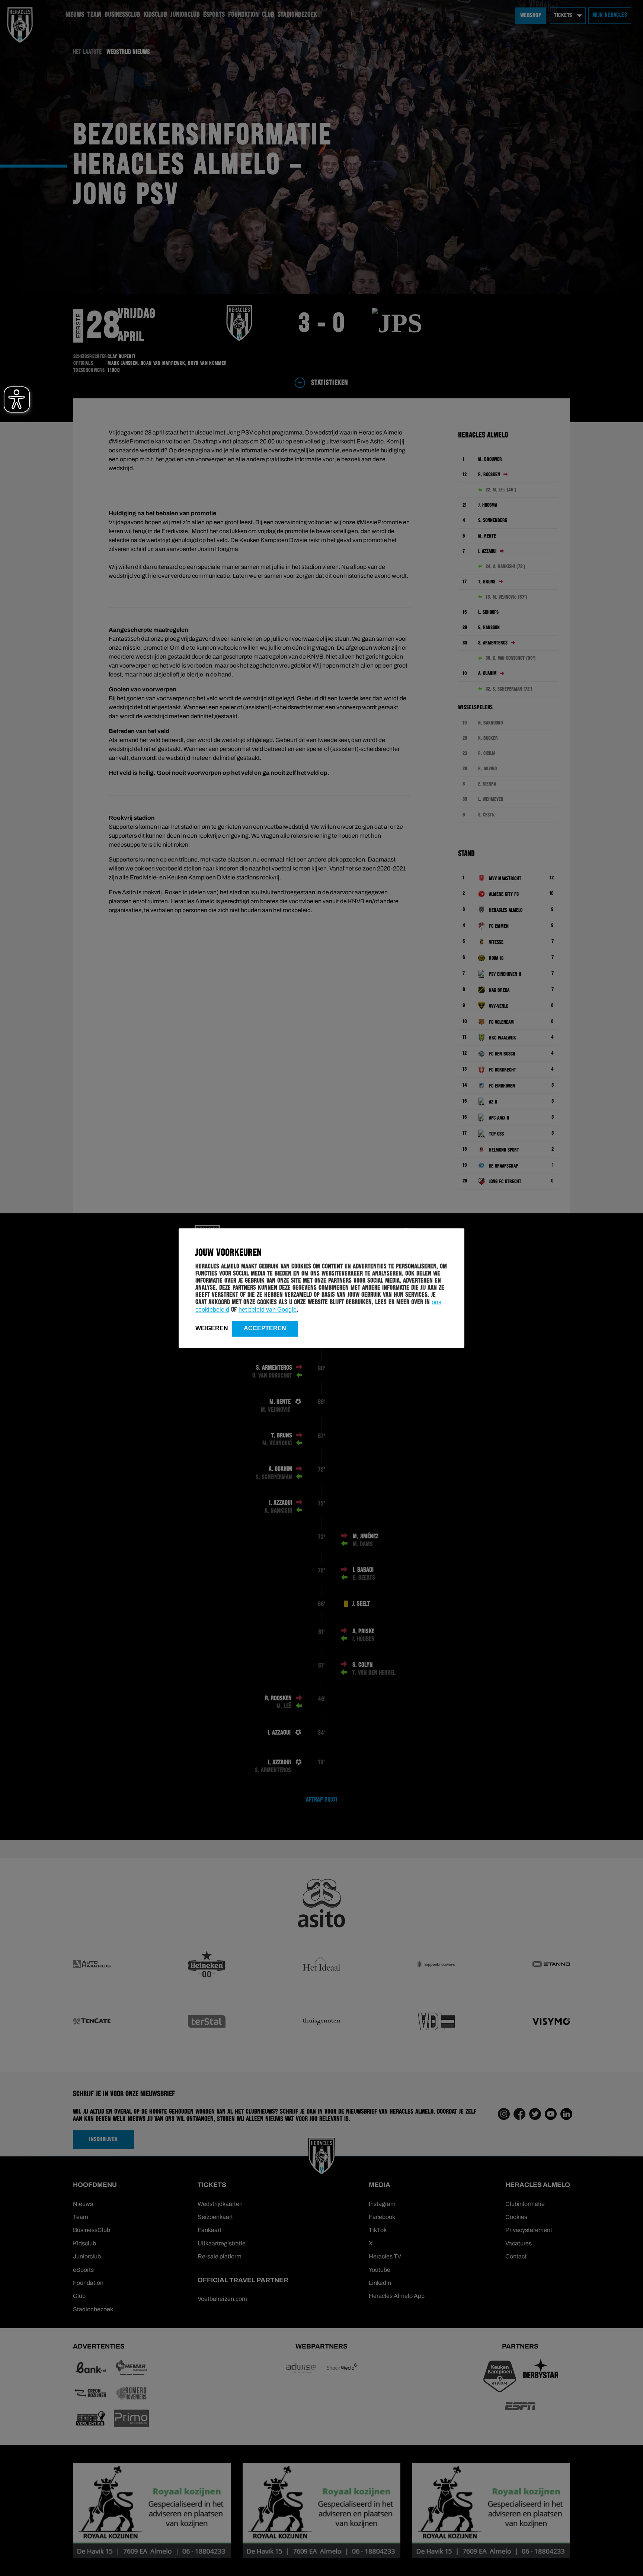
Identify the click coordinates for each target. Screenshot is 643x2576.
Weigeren (212, 1328)
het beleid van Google (268, 1310)
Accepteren (265, 1328)
